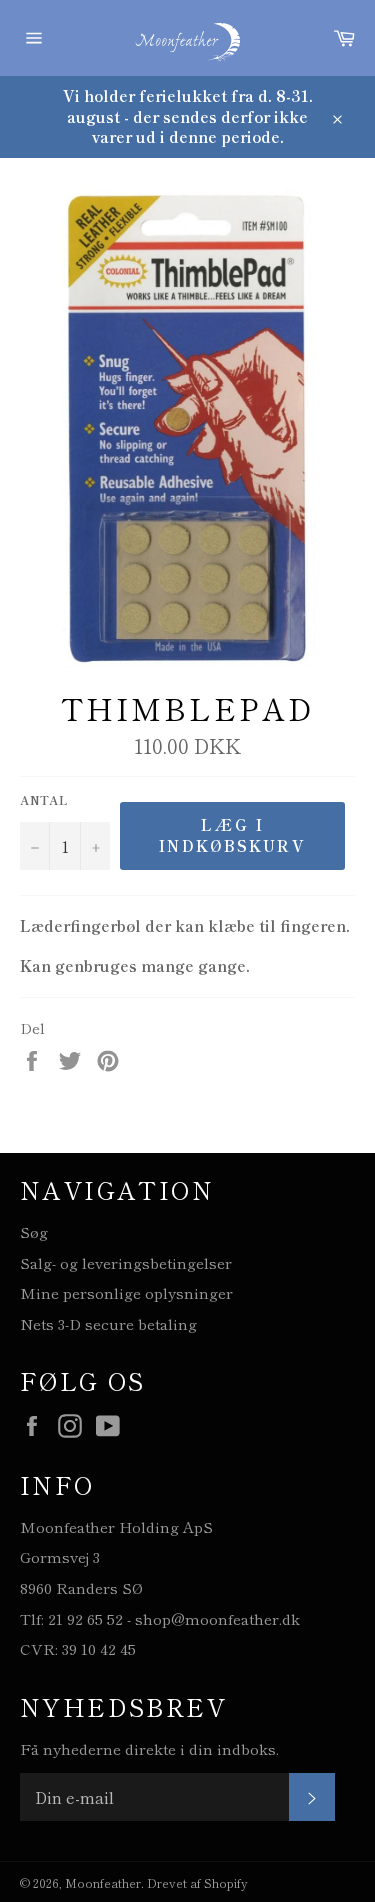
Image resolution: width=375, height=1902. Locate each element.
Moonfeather (103, 1882)
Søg (34, 1231)
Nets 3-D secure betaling (108, 1323)
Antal (44, 800)
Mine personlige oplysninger (126, 1292)
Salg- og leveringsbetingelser (126, 1262)
